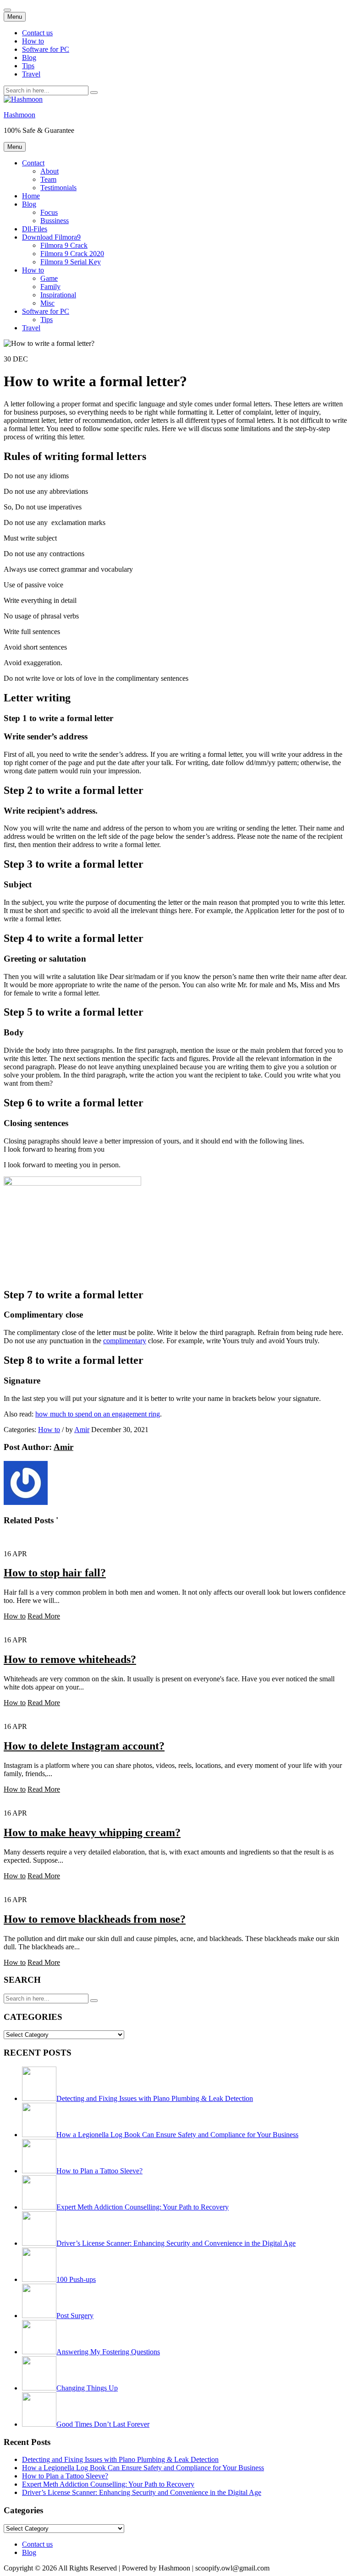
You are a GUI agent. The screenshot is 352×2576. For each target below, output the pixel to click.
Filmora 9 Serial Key (71, 262)
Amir (82, 1430)
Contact (33, 163)
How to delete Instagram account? (84, 1746)
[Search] (94, 93)
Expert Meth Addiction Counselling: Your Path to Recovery (108, 2484)
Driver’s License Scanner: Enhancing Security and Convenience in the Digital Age (142, 2492)
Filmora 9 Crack (64, 245)
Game (49, 278)
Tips (28, 66)
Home (31, 196)
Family (50, 287)
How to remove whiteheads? (70, 1659)
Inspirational (58, 295)
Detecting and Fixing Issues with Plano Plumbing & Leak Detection (120, 2459)
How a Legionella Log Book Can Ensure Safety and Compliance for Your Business (143, 2468)
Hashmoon (19, 115)
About (49, 171)
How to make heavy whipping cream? (92, 1832)
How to (33, 41)
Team (48, 179)
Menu (15, 17)
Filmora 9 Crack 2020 (72, 254)
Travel (31, 74)
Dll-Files (35, 229)
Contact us (37, 33)
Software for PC (46, 49)
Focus (49, 212)
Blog (29, 57)
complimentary (125, 1341)
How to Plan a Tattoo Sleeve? (65, 2476)
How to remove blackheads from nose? (95, 1919)
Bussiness (55, 221)
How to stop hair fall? (55, 1573)
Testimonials (58, 188)
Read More (44, 1616)
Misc (47, 303)
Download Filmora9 (51, 237)
